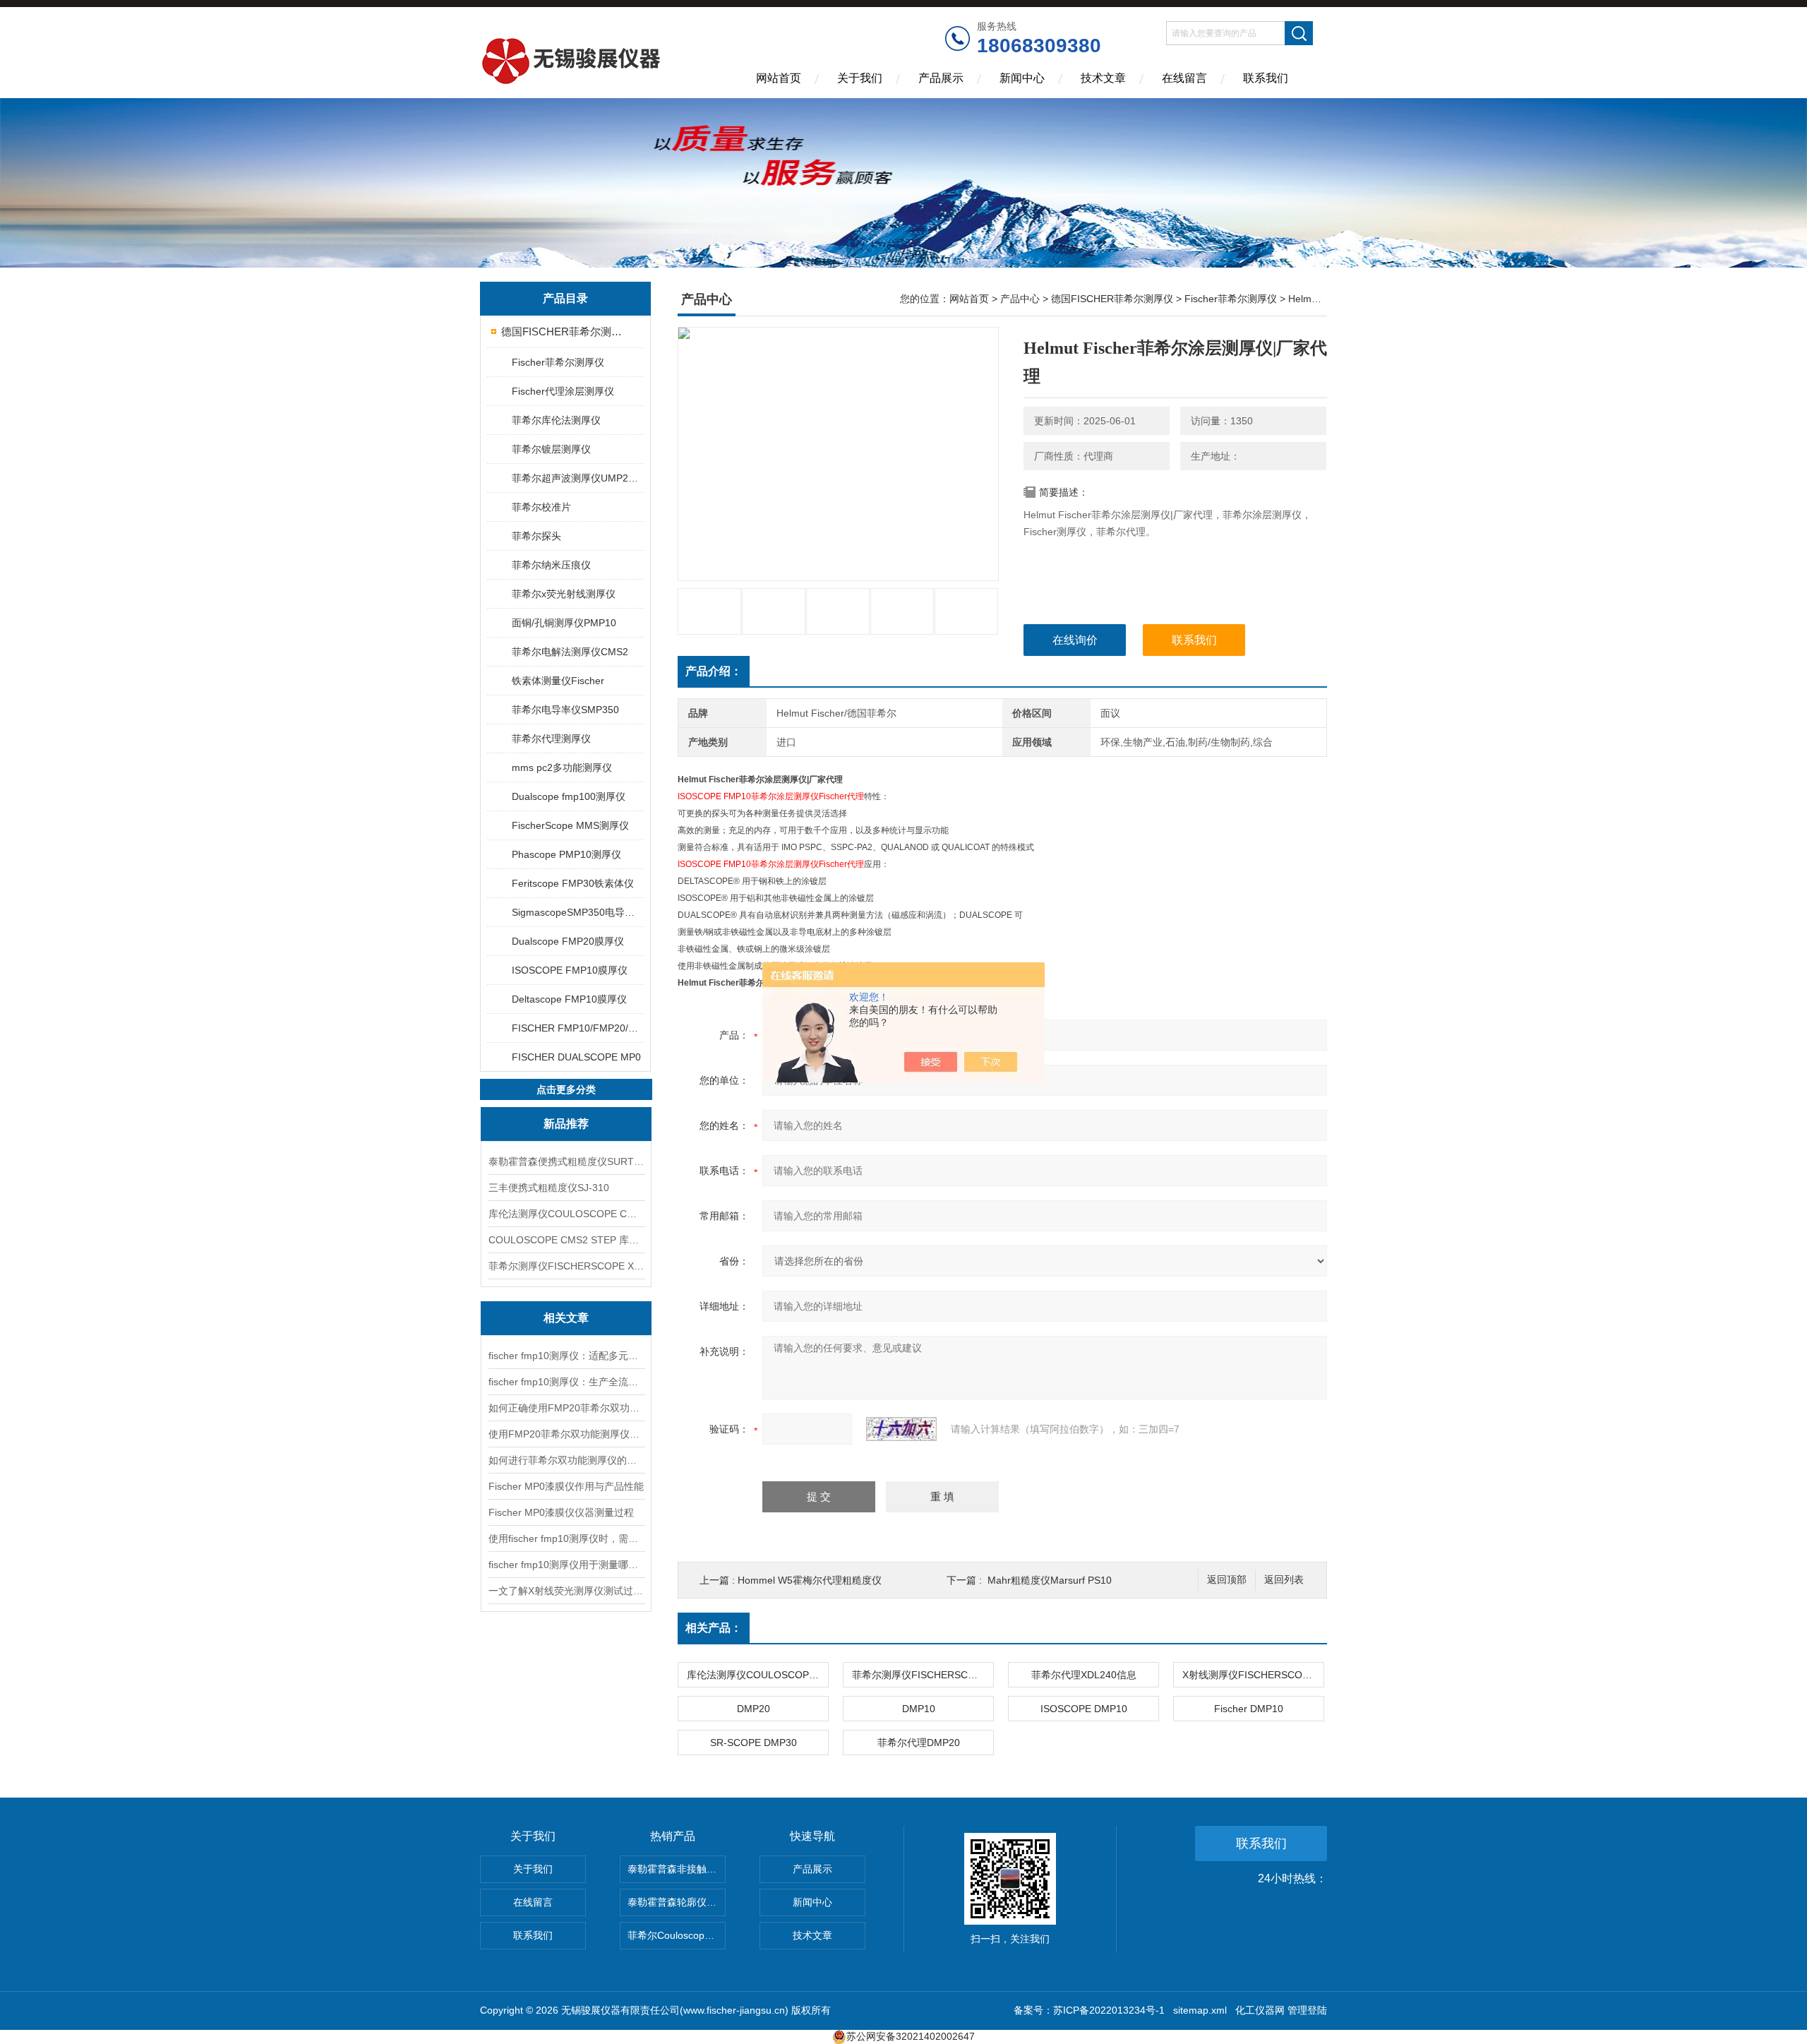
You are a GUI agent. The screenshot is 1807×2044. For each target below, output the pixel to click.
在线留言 (1184, 78)
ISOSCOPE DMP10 (1084, 1709)
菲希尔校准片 (541, 507)
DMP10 (919, 1709)
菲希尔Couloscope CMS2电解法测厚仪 (677, 1935)
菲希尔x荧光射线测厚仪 (564, 594)
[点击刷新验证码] (901, 1429)
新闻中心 (1022, 78)
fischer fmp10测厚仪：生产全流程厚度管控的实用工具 (566, 1382)
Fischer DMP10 (1249, 1709)
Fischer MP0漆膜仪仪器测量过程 (561, 1512)
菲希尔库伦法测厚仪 (556, 420)
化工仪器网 (1260, 2010)
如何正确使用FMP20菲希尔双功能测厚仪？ (566, 1408)
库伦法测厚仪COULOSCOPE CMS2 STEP (566, 1214)
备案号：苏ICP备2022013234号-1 (1089, 2010)
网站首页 (779, 78)
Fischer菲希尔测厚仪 (558, 362)
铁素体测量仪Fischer (558, 681)
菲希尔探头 (536, 536)
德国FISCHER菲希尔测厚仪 (566, 331)
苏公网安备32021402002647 (911, 2036)
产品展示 (941, 78)
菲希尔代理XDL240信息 (1084, 1675)
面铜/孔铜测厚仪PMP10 (564, 623)
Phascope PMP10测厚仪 (566, 854)
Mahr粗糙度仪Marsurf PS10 (1050, 1580)
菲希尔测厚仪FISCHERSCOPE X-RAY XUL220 (566, 1266)
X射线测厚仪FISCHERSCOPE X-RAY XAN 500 (1253, 1675)
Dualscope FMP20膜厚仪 (568, 941)
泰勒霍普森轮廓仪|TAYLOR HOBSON (677, 1902)
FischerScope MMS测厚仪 (570, 825)
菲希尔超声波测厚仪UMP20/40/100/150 (577, 478)
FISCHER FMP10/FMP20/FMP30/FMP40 (577, 1028)
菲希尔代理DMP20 (919, 1743)
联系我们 (1266, 78)
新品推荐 (566, 1124)
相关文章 (566, 1318)
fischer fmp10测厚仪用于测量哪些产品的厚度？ (566, 1565)
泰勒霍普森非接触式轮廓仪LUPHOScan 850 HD (677, 1869)
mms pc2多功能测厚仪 (562, 767)
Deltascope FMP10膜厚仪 (569, 999)
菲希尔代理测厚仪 (551, 739)
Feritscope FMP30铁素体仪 (573, 883)
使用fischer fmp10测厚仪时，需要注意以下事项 (566, 1538)
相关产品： (714, 1628)
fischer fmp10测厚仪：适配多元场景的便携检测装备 (566, 1356)
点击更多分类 (566, 1089)
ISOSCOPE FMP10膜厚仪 (570, 970)
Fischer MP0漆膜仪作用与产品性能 (566, 1486)
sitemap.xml (1200, 2010)
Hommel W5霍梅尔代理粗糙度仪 (810, 1580)
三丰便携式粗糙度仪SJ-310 (549, 1188)
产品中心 (1020, 299)
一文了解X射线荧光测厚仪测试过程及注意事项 (566, 1591)
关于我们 (860, 78)
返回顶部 (1227, 1580)
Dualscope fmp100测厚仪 (569, 796)
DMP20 (754, 1709)
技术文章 (1103, 78)
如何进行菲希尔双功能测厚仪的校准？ (566, 1460)
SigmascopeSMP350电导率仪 (577, 912)
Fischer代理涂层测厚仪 (563, 391)
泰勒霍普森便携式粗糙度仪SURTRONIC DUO (566, 1161)
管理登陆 (1307, 2010)
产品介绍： (714, 671)
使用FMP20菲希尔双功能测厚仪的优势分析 (566, 1434)
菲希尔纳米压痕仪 (551, 565)
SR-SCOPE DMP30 (754, 1743)
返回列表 (1284, 1580)
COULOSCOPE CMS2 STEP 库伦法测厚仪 (566, 1240)
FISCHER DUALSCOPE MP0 (576, 1057)
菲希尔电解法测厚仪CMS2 (570, 652)
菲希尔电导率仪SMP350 (565, 710)
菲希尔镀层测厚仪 (551, 449)
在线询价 (1075, 640)
